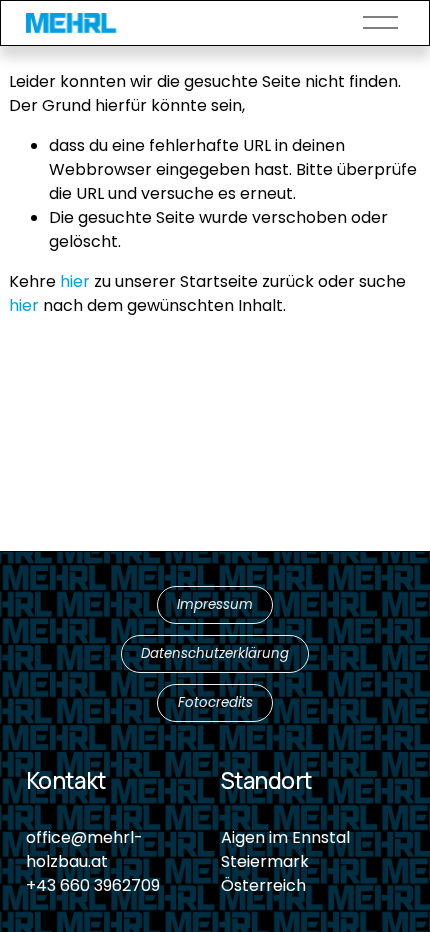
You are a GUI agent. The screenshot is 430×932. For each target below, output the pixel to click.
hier (75, 281)
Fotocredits (215, 702)
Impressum (215, 604)
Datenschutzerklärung (215, 653)
